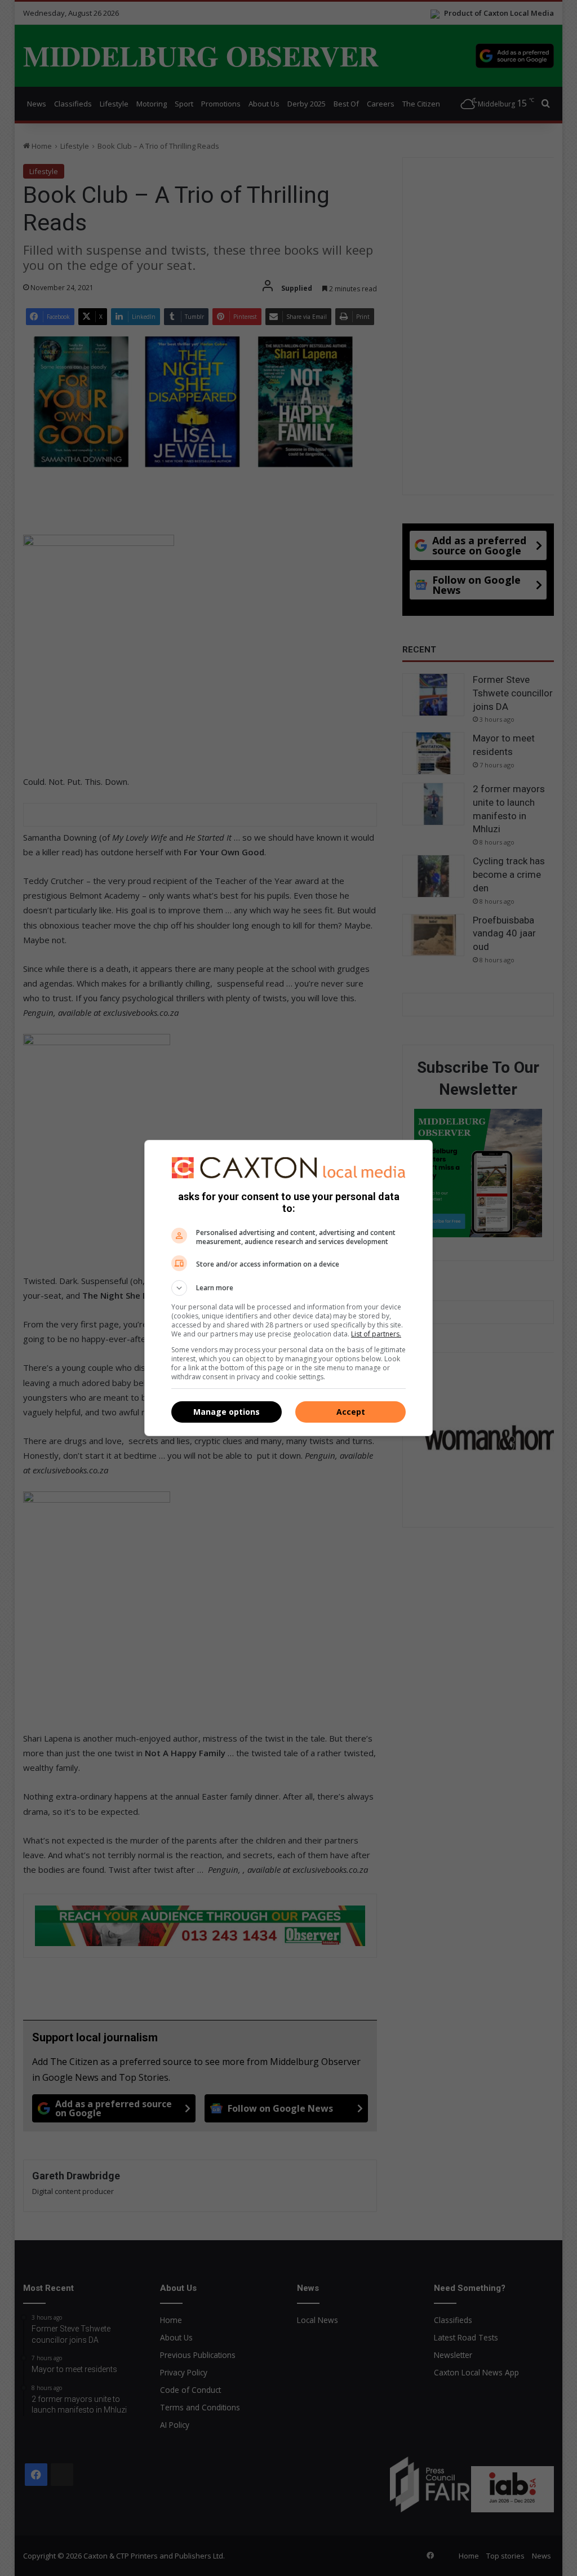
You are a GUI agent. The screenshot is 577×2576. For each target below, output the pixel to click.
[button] (288, 1288)
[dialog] (288, 1288)
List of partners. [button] (376, 1334)
